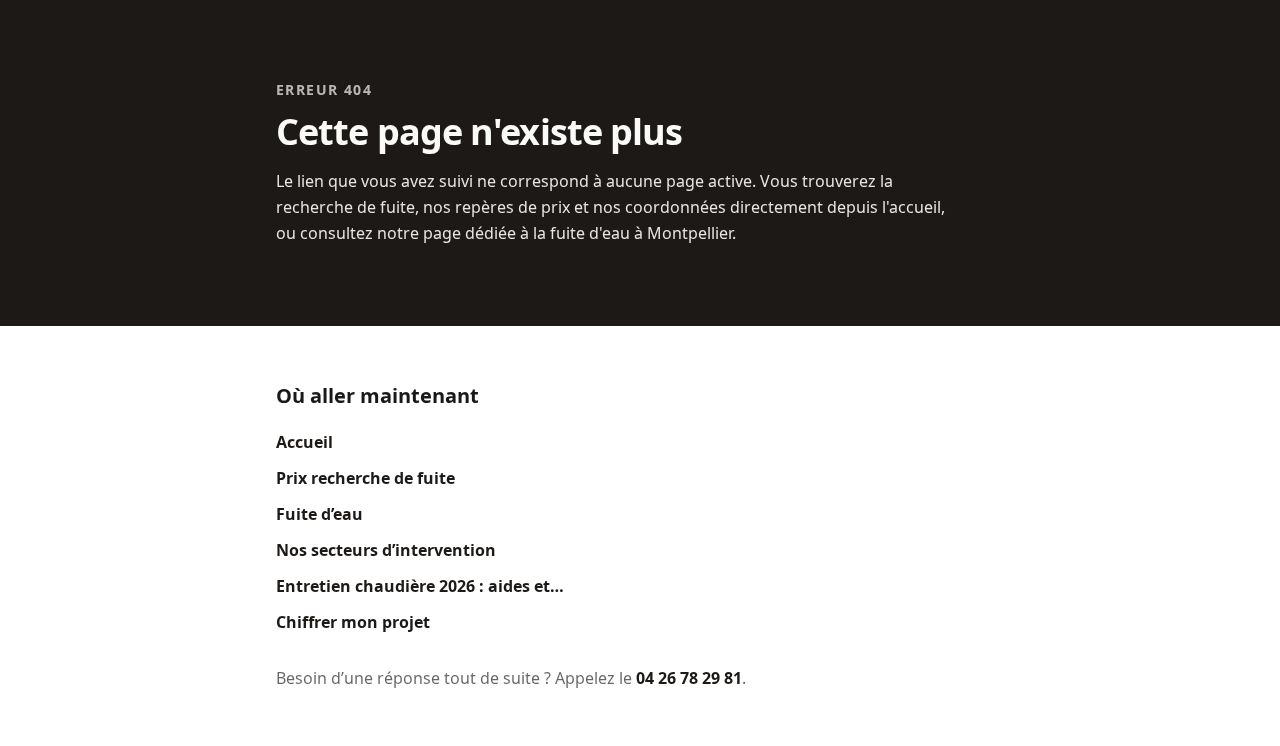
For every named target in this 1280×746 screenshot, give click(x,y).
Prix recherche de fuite (365, 478)
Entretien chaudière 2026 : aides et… (420, 586)
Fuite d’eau (319, 514)
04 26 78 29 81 (689, 678)
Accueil (304, 442)
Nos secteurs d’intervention (386, 550)
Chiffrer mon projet (353, 622)
